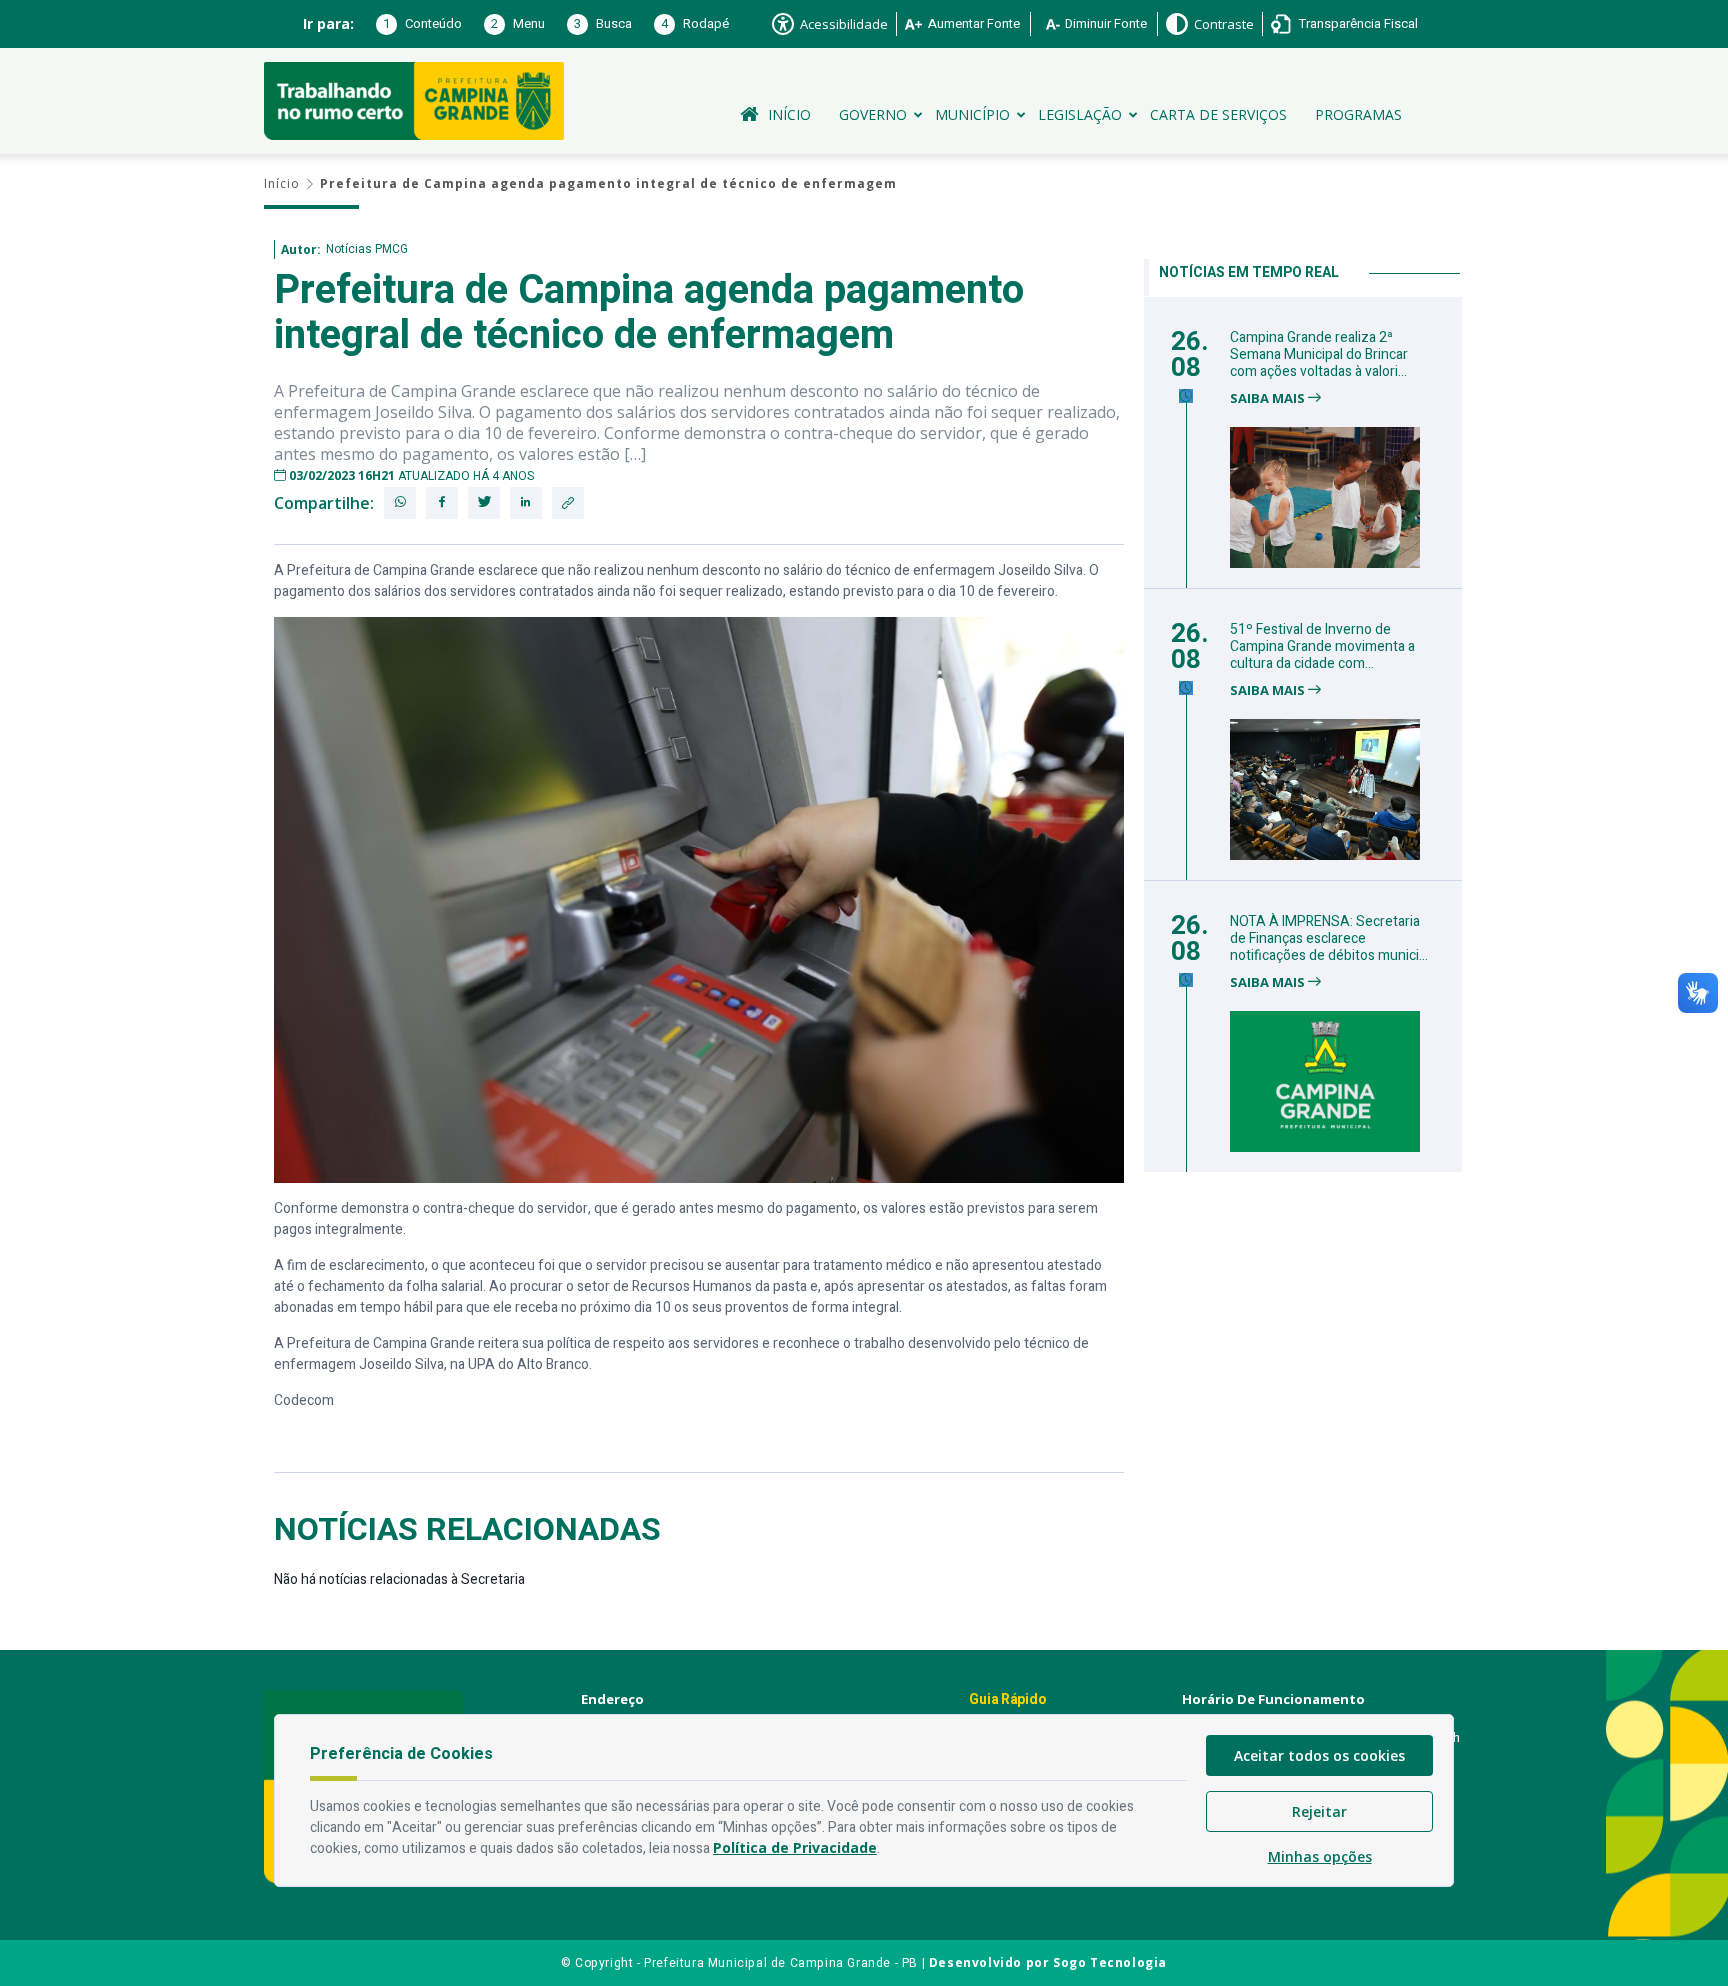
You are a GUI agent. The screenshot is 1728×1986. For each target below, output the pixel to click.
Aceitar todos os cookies (1319, 1755)
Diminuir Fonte (1106, 23)
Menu (518, 23)
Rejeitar (1319, 1811)
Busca (603, 23)
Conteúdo (422, 23)
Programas (1358, 114)
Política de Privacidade (795, 1847)
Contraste (1224, 24)
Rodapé (695, 23)
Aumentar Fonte (974, 23)
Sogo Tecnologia (1110, 1962)
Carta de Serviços (1218, 114)
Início (789, 114)
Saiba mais (1269, 398)
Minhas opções (1320, 1856)
